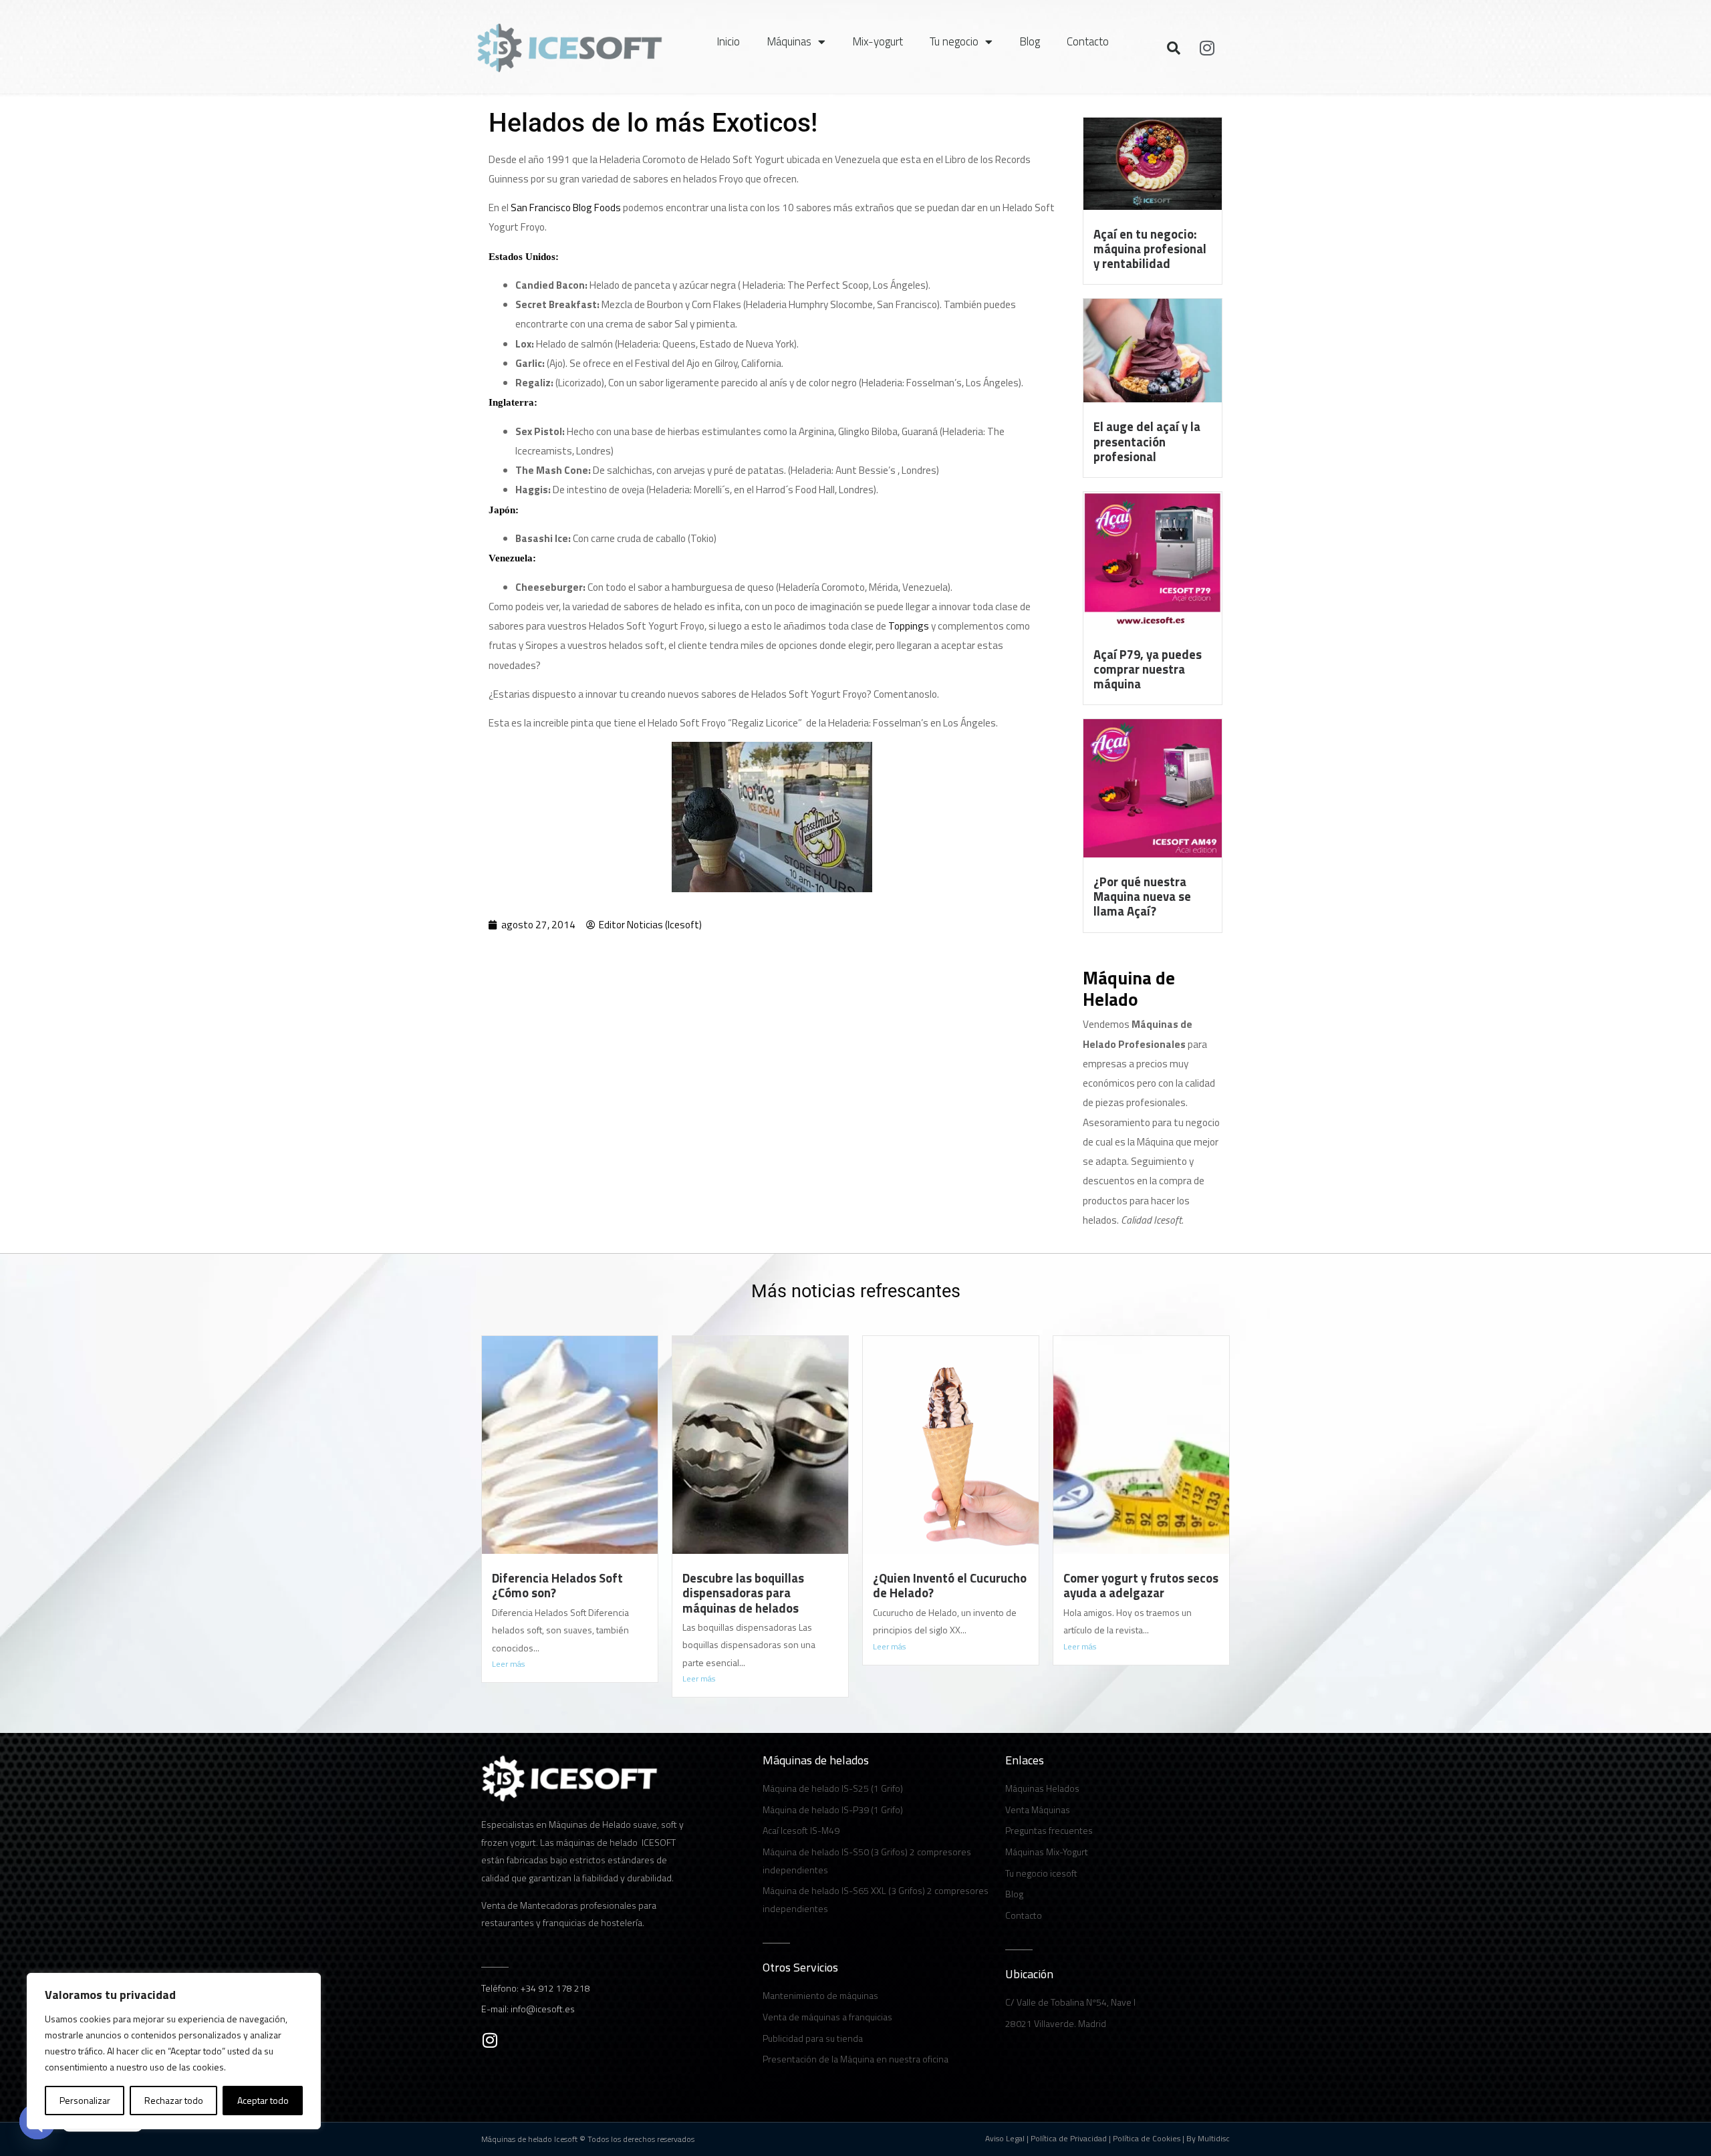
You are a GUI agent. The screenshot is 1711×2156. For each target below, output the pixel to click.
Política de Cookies (1147, 2138)
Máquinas (789, 41)
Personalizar (85, 2100)
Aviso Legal (1005, 2138)
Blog (1030, 41)
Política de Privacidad (1069, 2138)
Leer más (508, 1664)
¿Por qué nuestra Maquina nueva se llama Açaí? (1142, 896)
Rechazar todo (174, 2100)
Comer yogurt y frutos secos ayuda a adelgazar (1141, 1585)
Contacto (1088, 41)
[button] (1174, 48)
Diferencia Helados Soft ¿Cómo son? (557, 1585)
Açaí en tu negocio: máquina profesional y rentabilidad (1150, 249)
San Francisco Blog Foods (566, 208)
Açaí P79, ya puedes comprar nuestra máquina (1148, 669)
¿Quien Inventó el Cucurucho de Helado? (950, 1585)
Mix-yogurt (878, 41)
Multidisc (1214, 2138)
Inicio (728, 41)
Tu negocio (954, 41)
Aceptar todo (263, 2100)
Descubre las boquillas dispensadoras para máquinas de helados (743, 1593)
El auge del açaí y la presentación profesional (1147, 441)
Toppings (909, 626)
